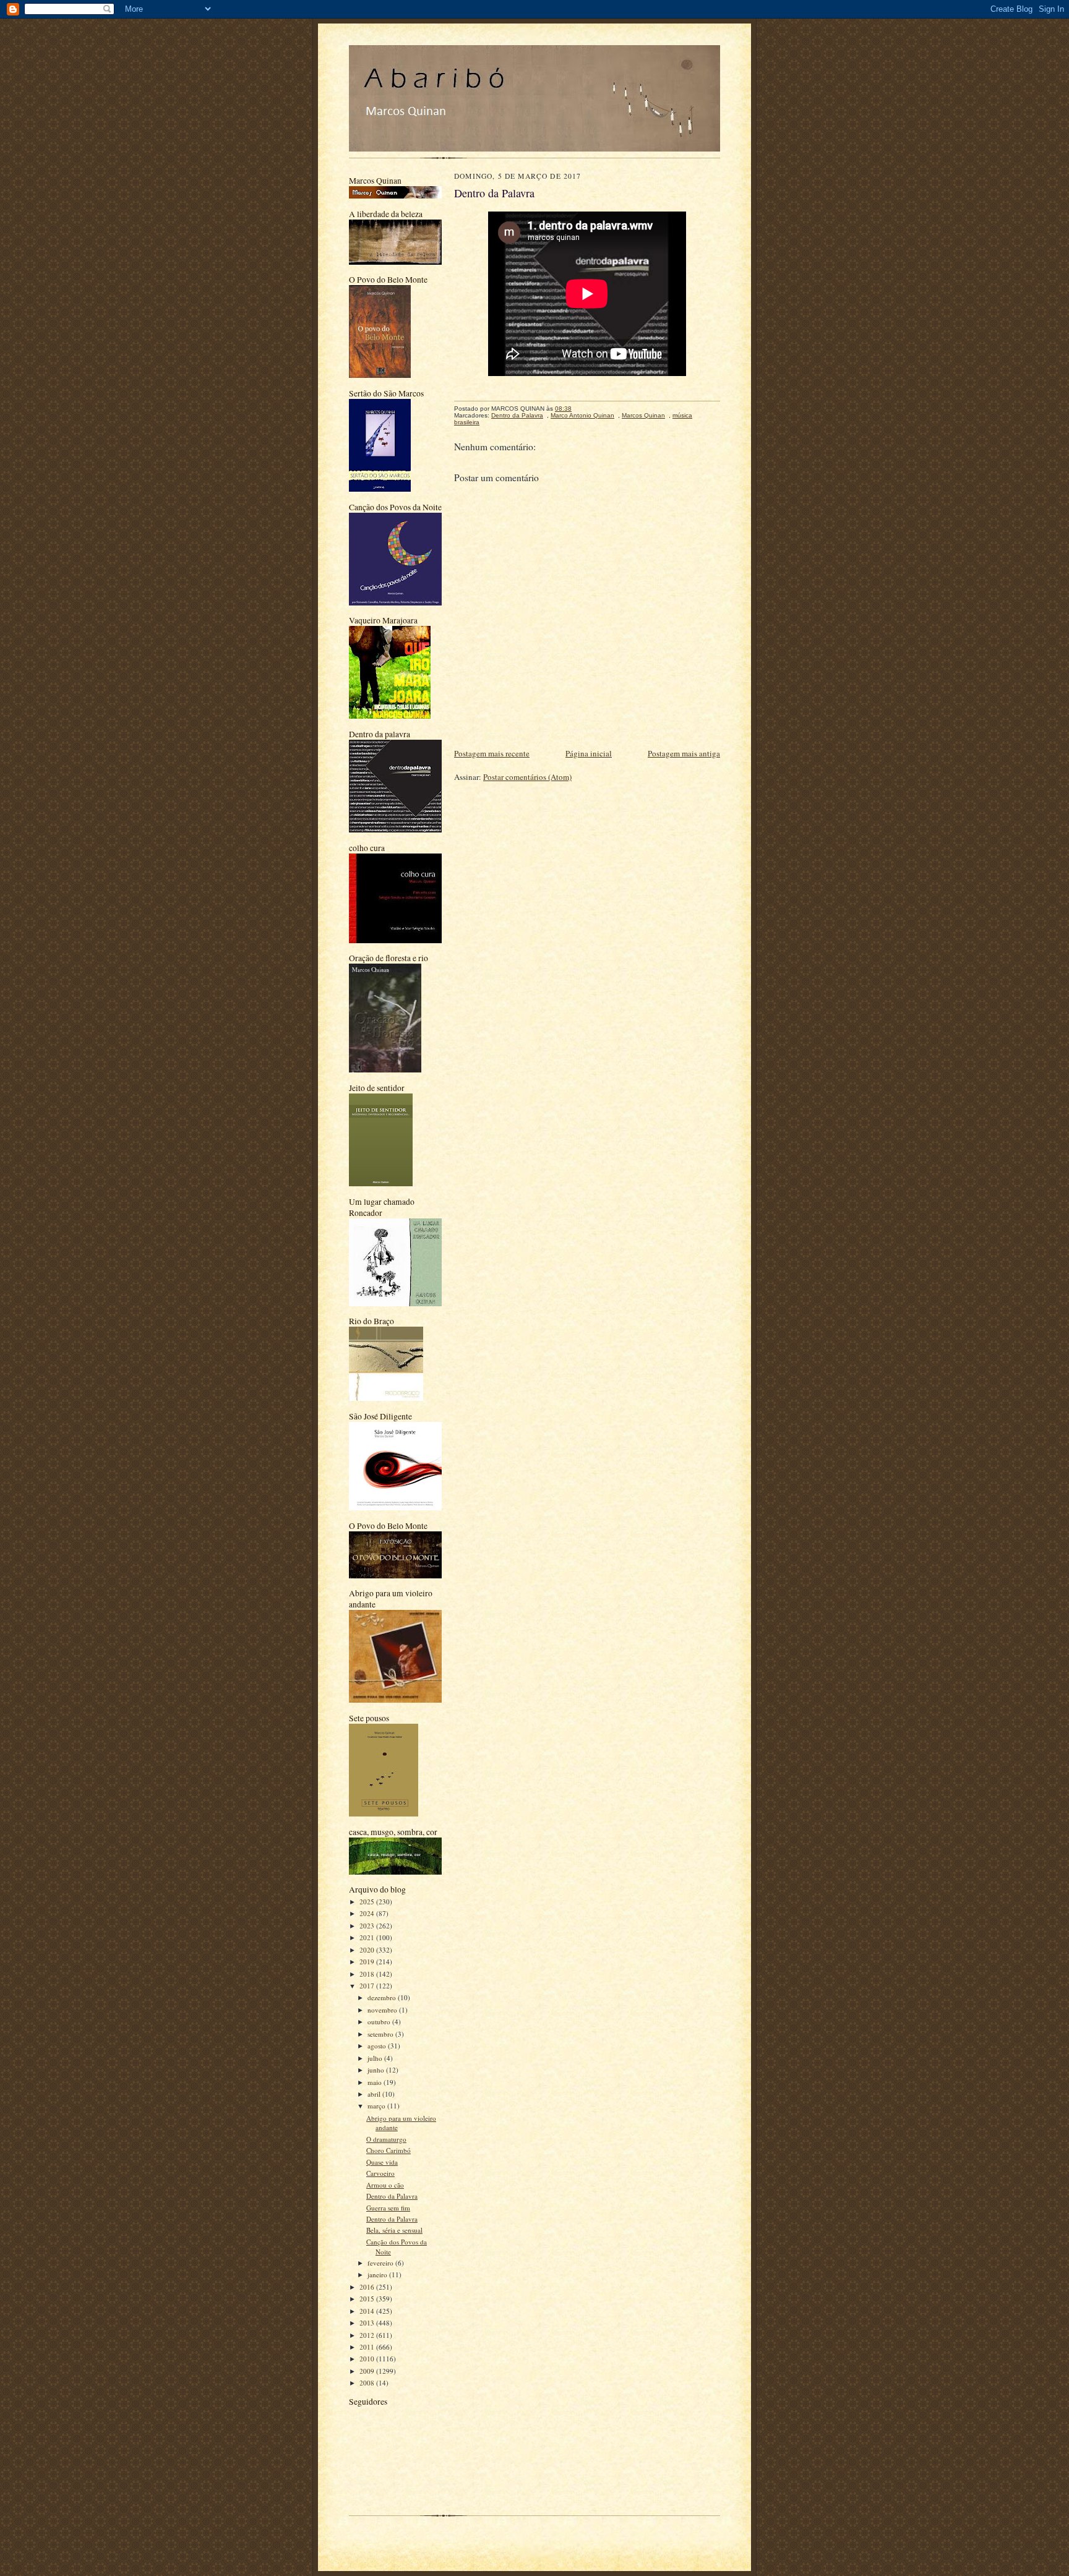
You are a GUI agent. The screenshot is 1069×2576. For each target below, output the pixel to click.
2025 (368, 1902)
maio (376, 2082)
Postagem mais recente (492, 753)
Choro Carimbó (389, 2150)
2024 (368, 1913)
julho (376, 2058)
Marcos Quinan (643, 415)
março (377, 2106)
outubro (380, 2022)
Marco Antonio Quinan (582, 415)
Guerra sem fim (388, 2208)
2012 (368, 2335)
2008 (368, 2383)
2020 (368, 1950)
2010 (368, 2359)
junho (377, 2070)
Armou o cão (385, 2185)
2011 (368, 2347)
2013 (368, 2323)
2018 (368, 1974)
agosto (378, 2046)
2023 (368, 1926)
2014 (368, 2311)
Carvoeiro (380, 2173)
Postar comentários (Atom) (527, 777)
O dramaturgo (386, 2139)
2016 (368, 2287)
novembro (383, 2010)
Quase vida (382, 2162)
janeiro (378, 2274)
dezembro (383, 1997)
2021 (368, 1937)
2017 (368, 1986)
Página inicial (589, 753)
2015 (368, 2299)
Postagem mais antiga (684, 753)
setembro (381, 2034)
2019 (368, 1962)
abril (375, 2094)
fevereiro (381, 2263)
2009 (368, 2371)
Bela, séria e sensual (394, 2230)
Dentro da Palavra (392, 2196)
